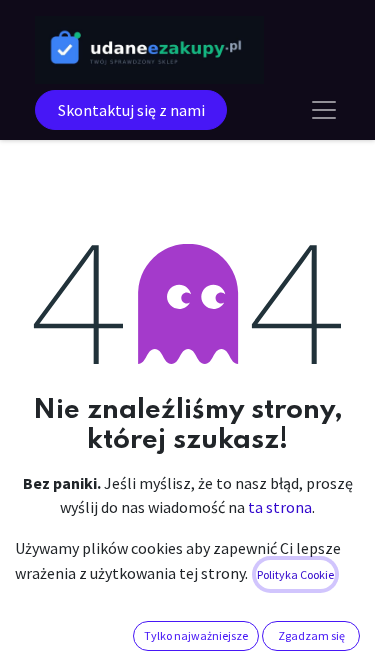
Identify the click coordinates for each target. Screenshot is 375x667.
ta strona (280, 507)
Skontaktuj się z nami (131, 110)
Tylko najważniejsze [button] (196, 635)
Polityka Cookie (295, 574)
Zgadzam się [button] (311, 635)
